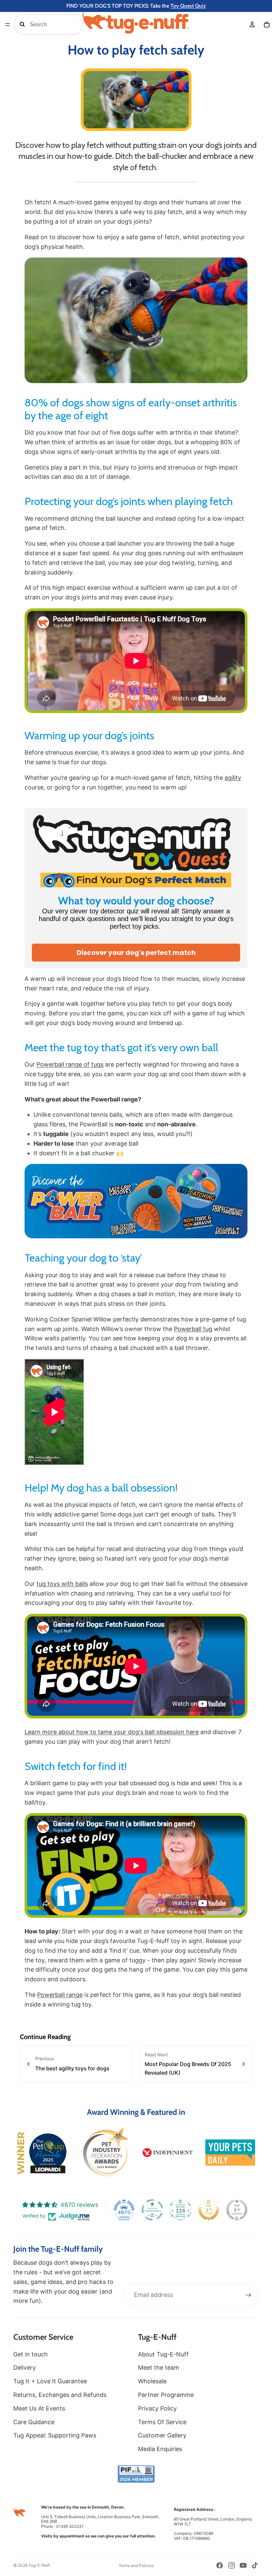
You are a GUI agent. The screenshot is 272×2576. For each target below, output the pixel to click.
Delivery (25, 2368)
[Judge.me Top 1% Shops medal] (209, 2210)
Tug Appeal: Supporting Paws (55, 2435)
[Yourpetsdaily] (230, 2153)
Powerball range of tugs (70, 1064)
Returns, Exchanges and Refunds (60, 2395)
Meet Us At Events (39, 2408)
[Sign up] (248, 2295)
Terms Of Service (162, 2422)
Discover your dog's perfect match (136, 953)
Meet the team (159, 2368)
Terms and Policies (136, 2566)
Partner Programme (166, 2395)
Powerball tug (193, 1329)
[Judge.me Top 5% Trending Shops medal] (237, 2210)
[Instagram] (232, 2565)
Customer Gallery (162, 2435)
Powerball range (60, 1995)
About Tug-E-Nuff (163, 2354)
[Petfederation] (105, 2152)
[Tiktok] (255, 2565)
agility (233, 778)
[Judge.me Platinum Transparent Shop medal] (152, 2210)
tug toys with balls (62, 1584)
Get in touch (31, 2354)
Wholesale (152, 2381)
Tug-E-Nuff (39, 2565)
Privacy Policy (157, 2408)
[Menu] (8, 25)
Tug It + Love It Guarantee (50, 2381)
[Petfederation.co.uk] (136, 2474)
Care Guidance (34, 2422)
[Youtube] (243, 2565)
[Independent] (168, 2153)
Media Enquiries (160, 2449)
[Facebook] (220, 2565)
